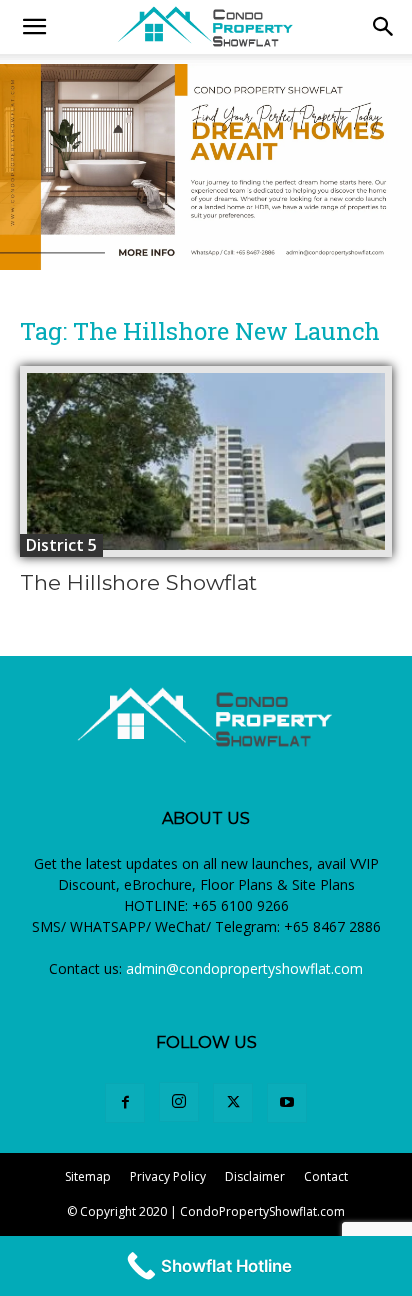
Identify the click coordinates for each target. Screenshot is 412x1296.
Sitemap (88, 1176)
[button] (384, 27)
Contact (326, 1176)
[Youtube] (287, 1103)
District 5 (61, 545)
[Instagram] (179, 1102)
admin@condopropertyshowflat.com (244, 968)
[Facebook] (125, 1103)
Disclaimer (255, 1176)
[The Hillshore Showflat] (206, 461)
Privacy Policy (168, 1176)
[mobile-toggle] (34, 27)
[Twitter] (233, 1103)
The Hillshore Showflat (138, 582)
